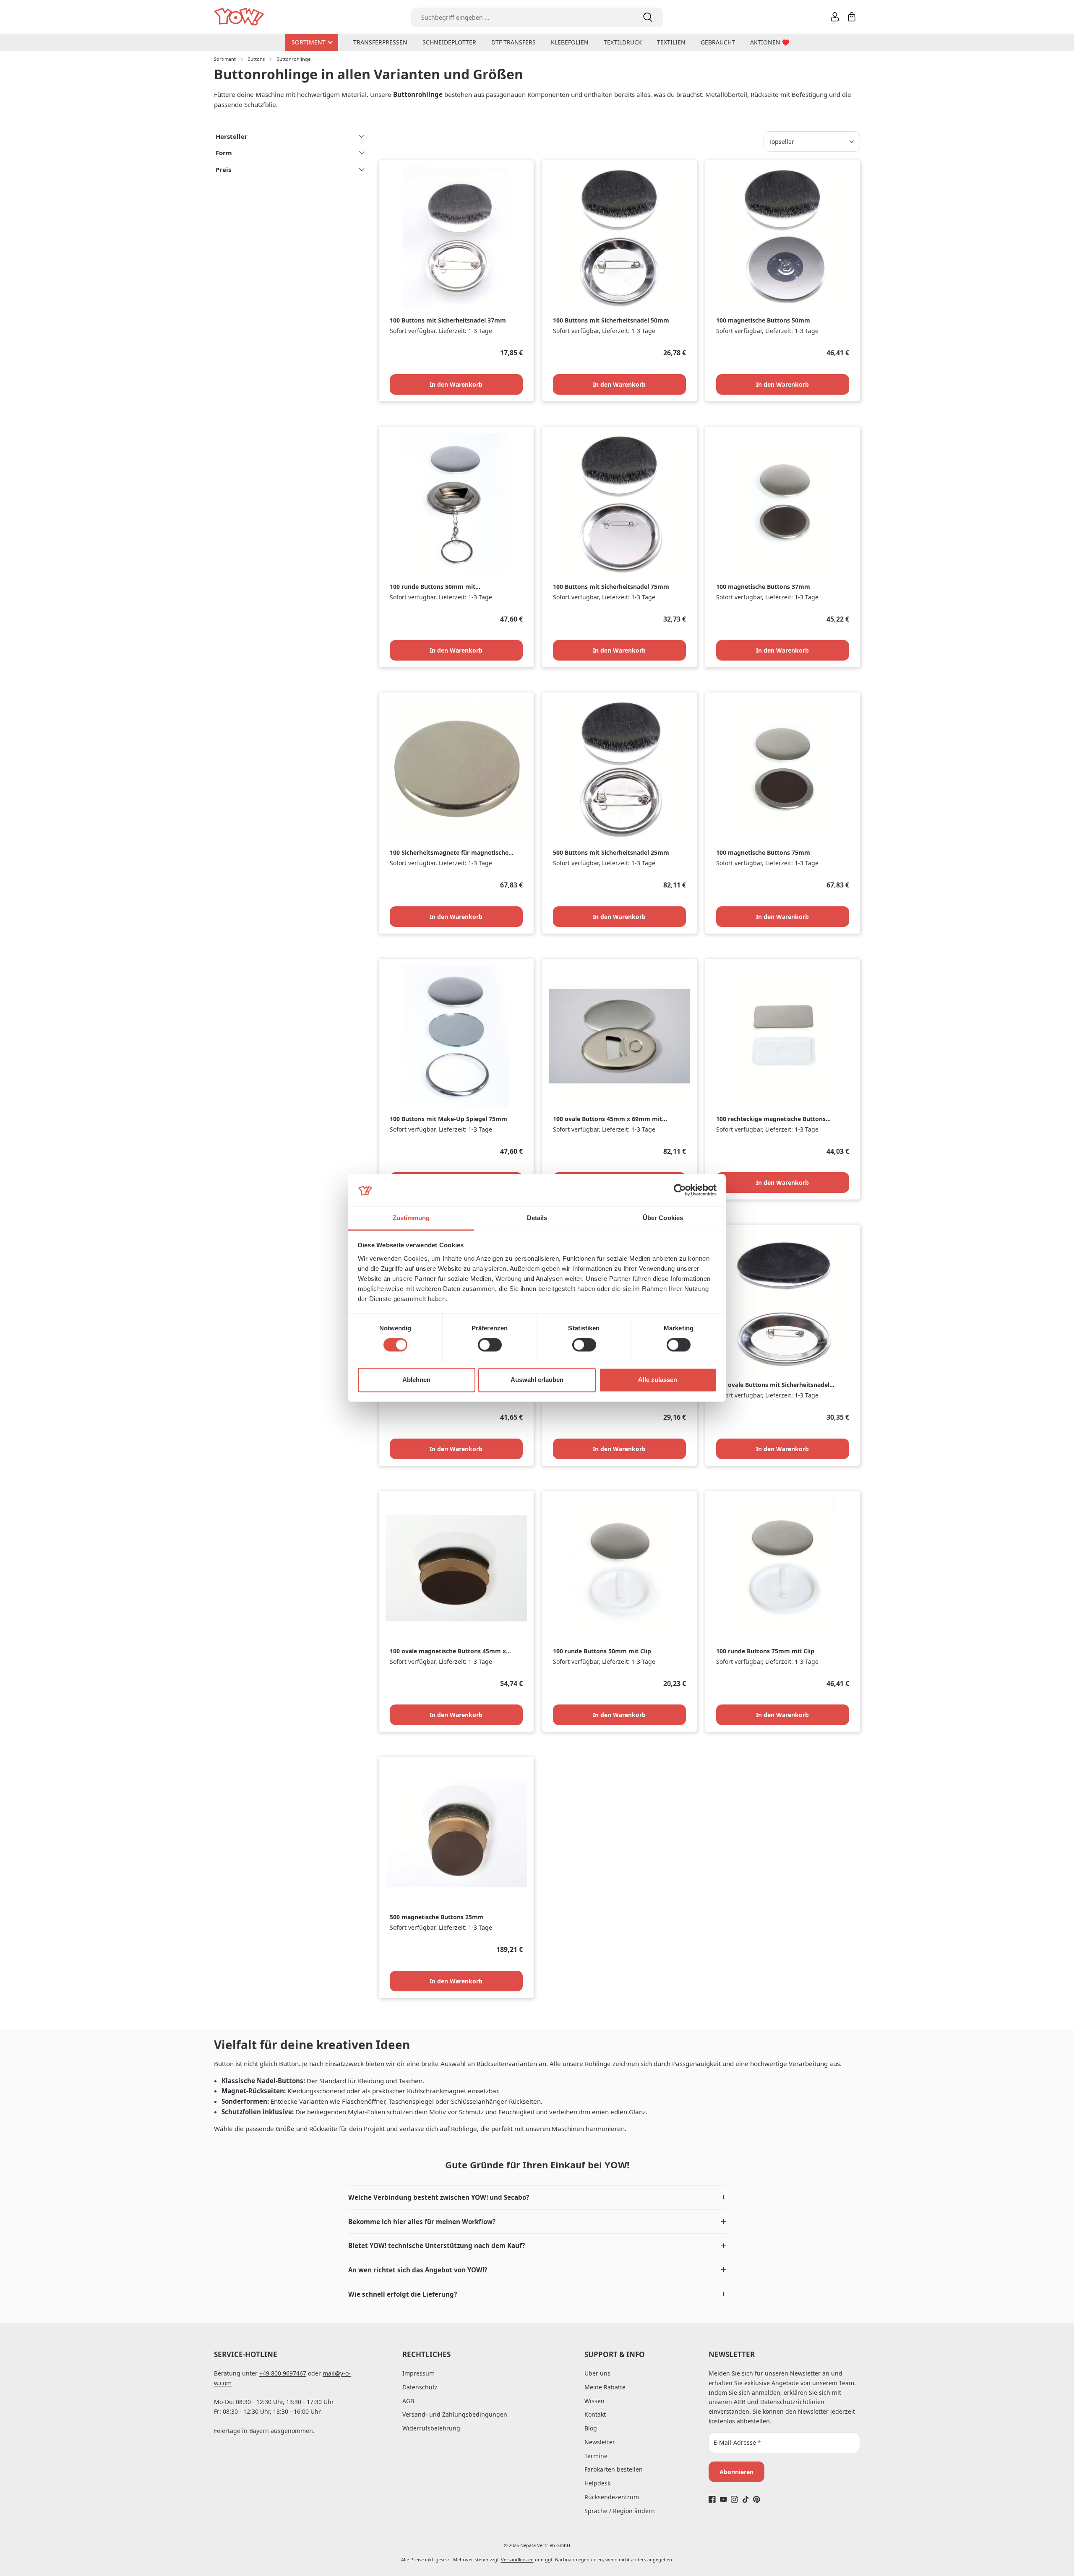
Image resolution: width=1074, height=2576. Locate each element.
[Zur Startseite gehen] (240, 17)
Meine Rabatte (605, 2387)
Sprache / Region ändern (620, 2511)
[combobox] (522, 17)
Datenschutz (420, 2387)
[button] (537, 2197)
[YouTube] (723, 2499)
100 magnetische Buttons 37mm (763, 587)
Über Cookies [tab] (663, 1218)
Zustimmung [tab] (411, 1218)
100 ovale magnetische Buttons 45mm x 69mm (448, 1651)
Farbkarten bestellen (614, 2469)
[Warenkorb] (852, 17)
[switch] (490, 1345)
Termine (596, 2456)
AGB (408, 2401)
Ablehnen (416, 1380)
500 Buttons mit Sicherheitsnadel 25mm (611, 853)
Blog (591, 2428)
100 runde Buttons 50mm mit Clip (602, 1651)
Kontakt (595, 2414)
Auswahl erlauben (537, 1380)
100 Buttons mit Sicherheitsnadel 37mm (448, 320)
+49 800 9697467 (283, 2373)
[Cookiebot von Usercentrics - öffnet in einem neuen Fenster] (680, 1190)
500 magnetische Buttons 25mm (437, 1917)
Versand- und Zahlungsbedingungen (455, 2414)
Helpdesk (597, 2483)
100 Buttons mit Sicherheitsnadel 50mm (611, 320)
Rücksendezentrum (612, 2497)
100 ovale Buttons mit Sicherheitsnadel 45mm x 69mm (773, 1385)
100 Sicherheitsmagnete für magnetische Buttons (449, 853)
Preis (223, 169)
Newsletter (600, 2442)
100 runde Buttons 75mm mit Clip (765, 1651)
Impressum (418, 2373)
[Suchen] (648, 17)
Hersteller (232, 136)
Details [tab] (537, 1218)
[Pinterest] (757, 2499)
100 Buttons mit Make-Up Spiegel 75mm (448, 1119)
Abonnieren (736, 2472)
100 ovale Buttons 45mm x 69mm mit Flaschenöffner (607, 1119)
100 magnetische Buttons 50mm (763, 320)
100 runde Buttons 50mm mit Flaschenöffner (433, 587)
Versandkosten (517, 2559)
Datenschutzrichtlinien (792, 2402)
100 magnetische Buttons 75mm (763, 853)
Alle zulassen (658, 1380)
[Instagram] (734, 2499)
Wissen (594, 2401)
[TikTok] (746, 2499)
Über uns (597, 2373)
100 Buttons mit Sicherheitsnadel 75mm (611, 587)
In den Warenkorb (456, 384)
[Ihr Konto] (835, 17)
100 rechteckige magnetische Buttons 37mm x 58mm (771, 1119)
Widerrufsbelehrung (431, 2428)
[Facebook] (712, 2499)
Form (224, 153)
